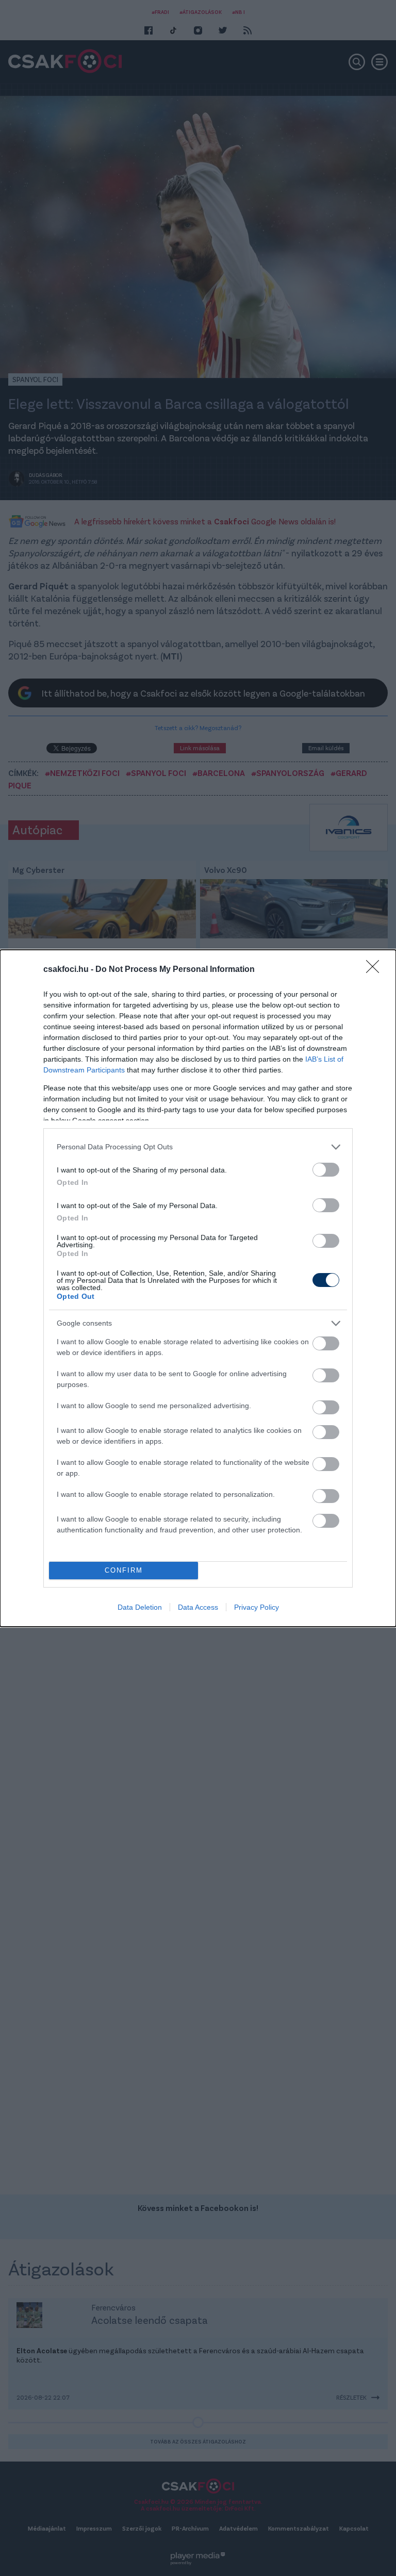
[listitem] (198, 1147)
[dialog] (198, 1288)
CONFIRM (124, 1570)
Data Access (198, 1607)
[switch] (326, 1170)
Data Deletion (140, 1607)
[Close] (376, 970)
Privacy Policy (257, 1607)
